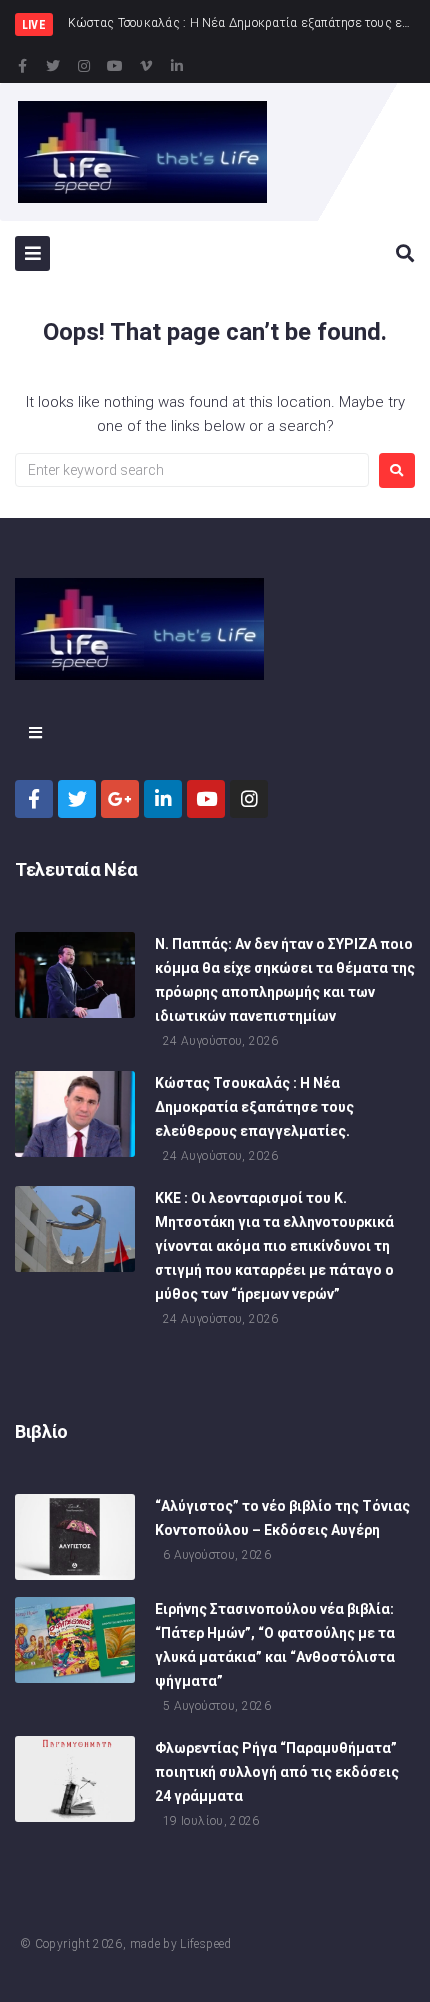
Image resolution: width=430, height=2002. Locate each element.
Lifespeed (205, 1944)
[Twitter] (53, 66)
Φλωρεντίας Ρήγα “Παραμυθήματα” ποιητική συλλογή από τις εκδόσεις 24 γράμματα (277, 1772)
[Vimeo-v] (146, 66)
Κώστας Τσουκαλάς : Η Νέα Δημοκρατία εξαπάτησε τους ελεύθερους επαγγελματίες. (254, 1107)
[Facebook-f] (22, 66)
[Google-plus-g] (120, 799)
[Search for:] (192, 470)
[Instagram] (84, 66)
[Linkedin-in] (177, 66)
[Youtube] (115, 66)
